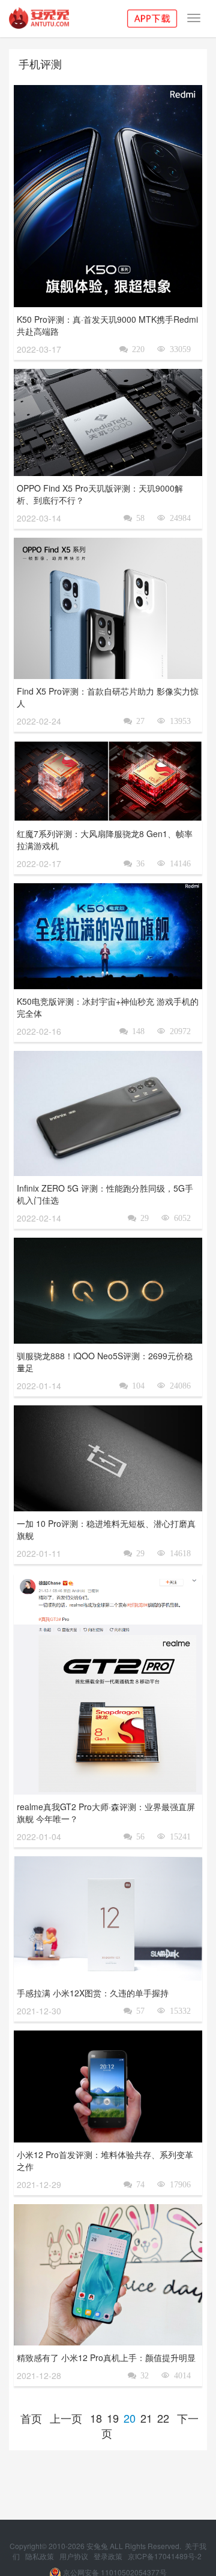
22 (163, 2418)
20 (130, 2418)
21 (146, 2418)
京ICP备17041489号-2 (165, 2556)
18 (96, 2418)
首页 (31, 2418)
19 (113, 2418)
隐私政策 (40, 2556)
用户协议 (75, 2556)
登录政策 (109, 2556)
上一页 (66, 2418)
